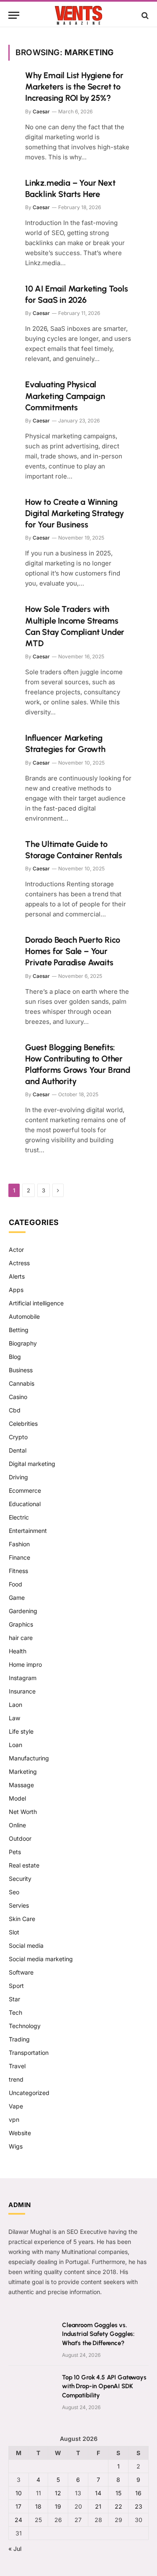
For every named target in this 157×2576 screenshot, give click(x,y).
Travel (17, 2066)
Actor (16, 1250)
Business (21, 1370)
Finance (19, 1557)
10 (19, 2493)
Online (17, 1825)
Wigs (16, 2146)
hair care (21, 1638)
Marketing (23, 1771)
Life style (21, 1731)
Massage (21, 1785)
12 (58, 2493)
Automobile (24, 1316)
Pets (15, 1852)
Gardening (23, 1611)
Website (20, 2133)
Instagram (23, 1678)
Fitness (18, 1571)
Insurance (22, 1691)
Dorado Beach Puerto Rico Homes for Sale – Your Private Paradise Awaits (73, 951)
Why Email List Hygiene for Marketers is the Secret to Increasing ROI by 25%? (74, 87)
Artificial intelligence (36, 1303)
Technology (25, 2026)
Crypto (18, 1437)
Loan (15, 1745)
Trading (19, 2039)
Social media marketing (41, 1959)
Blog (15, 1357)
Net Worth (23, 1812)
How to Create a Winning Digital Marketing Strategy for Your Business (75, 513)
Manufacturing (29, 1758)
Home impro (25, 1664)
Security (20, 1879)
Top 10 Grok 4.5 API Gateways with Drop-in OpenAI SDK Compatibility (104, 2386)
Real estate (24, 1865)
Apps (16, 1290)
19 (58, 2506)
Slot (14, 1932)
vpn (14, 2119)
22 (118, 2506)
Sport (16, 1986)
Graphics (21, 1624)
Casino (18, 1397)
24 (18, 2520)
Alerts (17, 1276)
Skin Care (22, 1919)
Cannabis (22, 1383)
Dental (18, 1450)
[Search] (144, 15)
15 (118, 2493)
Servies (19, 1905)
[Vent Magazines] (78, 15)
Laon (15, 1705)
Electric (19, 1517)
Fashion (19, 1544)
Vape (16, 2106)
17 (18, 2506)
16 (138, 2493)
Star (14, 1999)
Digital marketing (32, 1464)
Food (15, 1584)
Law (14, 1718)
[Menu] (14, 15)
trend (16, 2079)
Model (17, 1798)
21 (98, 2506)
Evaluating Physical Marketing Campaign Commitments (65, 396)
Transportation (29, 2053)
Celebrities (23, 1424)
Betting (19, 1330)
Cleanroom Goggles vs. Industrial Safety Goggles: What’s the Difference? (98, 2334)
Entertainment (28, 1531)
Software (21, 1972)
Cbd (15, 1410)
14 (98, 2493)
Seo (14, 1892)
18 (38, 2506)
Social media (26, 1945)
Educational (25, 1504)
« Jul (15, 2549)
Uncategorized (29, 2093)
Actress (19, 1263)
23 (139, 2506)
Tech (15, 2012)
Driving (18, 1477)
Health (18, 1651)
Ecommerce (25, 1490)
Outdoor (20, 1838)
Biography (23, 1343)
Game (17, 1598)
